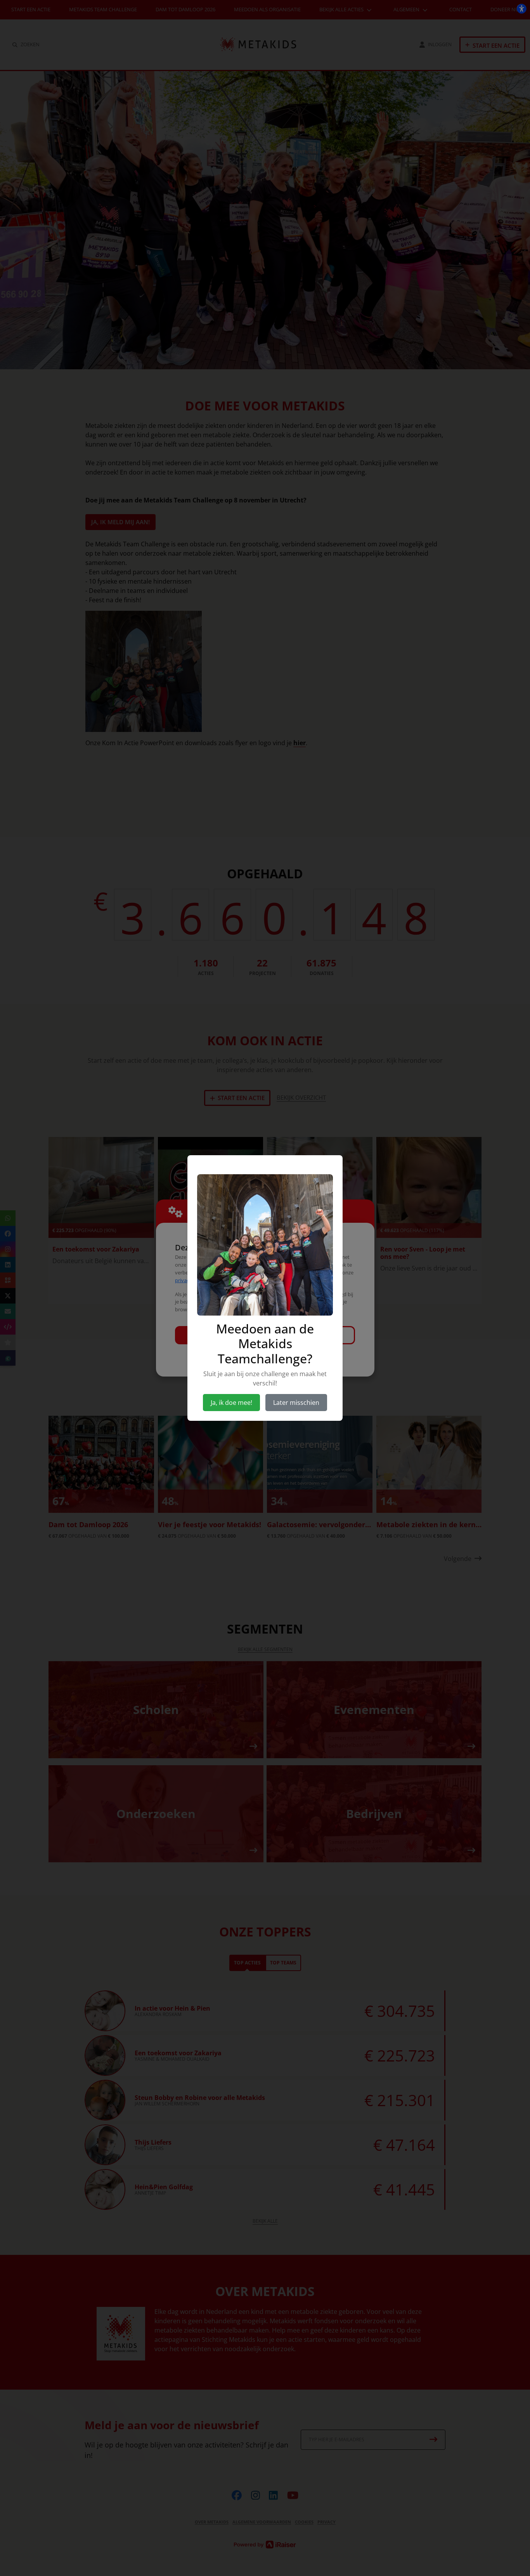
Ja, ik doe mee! (231, 1403)
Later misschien (296, 1403)
